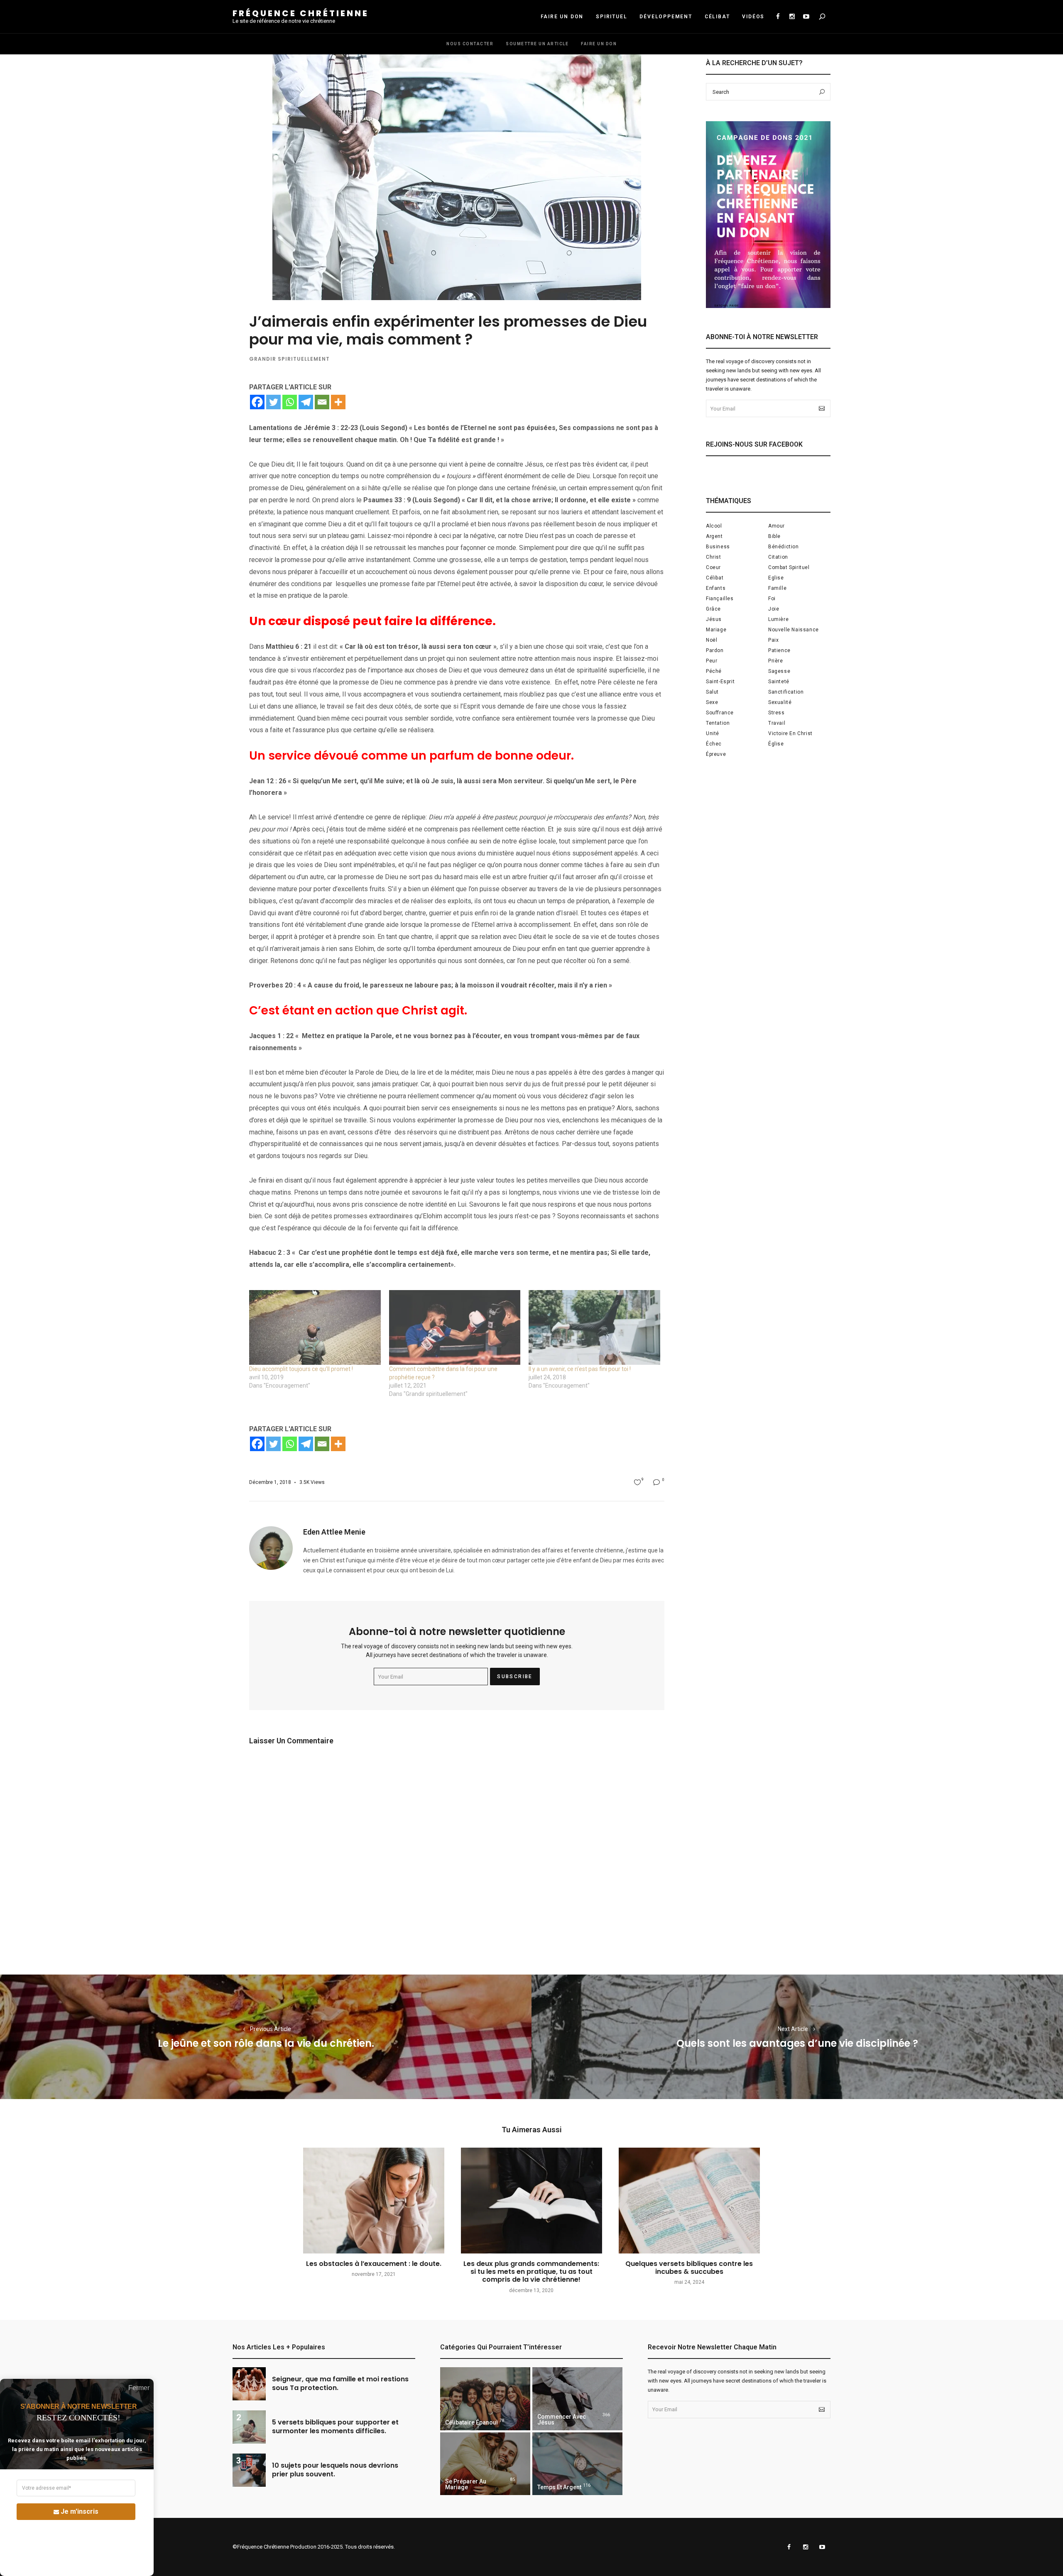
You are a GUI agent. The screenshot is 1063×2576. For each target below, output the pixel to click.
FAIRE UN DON (562, 17)
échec (714, 744)
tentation (718, 723)
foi (772, 599)
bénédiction (784, 547)
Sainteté (779, 682)
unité (713, 733)
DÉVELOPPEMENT (666, 17)
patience (779, 650)
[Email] (322, 402)
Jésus (714, 619)
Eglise (776, 578)
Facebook (778, 17)
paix (773, 640)
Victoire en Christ (790, 733)
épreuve (716, 754)
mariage (716, 630)
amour (776, 526)
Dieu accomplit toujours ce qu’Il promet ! (301, 1369)
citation (778, 557)
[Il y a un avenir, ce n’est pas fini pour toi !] (594, 1328)
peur (712, 661)
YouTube (806, 17)
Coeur (713, 567)
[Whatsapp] (290, 402)
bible (774, 536)
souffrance (720, 713)
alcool (714, 526)
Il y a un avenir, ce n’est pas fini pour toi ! (580, 1369)
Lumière (778, 619)
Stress (776, 713)
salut (712, 692)
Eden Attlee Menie (334, 1532)
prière (776, 661)
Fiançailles (720, 599)
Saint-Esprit (720, 682)
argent (714, 536)
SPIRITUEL (611, 17)
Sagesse (779, 671)
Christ (714, 557)
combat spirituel (789, 567)
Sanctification (786, 692)
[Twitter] (273, 402)
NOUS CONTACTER (470, 44)
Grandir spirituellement (289, 359)
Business (718, 547)
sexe (712, 702)
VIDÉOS (753, 17)
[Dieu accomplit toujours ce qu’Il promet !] (315, 1328)
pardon (715, 650)
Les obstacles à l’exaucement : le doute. (374, 2264)
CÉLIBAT (717, 17)
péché (714, 671)
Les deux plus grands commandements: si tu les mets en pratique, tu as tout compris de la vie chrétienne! (531, 2272)
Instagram (792, 17)
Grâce (713, 609)
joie (774, 609)
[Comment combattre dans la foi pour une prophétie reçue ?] (455, 1328)
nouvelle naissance (794, 630)
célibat (715, 578)
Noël (712, 640)
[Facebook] (257, 402)
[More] (338, 402)
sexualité (780, 702)
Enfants (716, 588)
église (776, 744)
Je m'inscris (80, 2511)
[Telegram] (306, 402)
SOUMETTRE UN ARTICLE (537, 44)
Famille (777, 588)
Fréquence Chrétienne (301, 13)
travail (777, 723)
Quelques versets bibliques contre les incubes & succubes (689, 2268)
